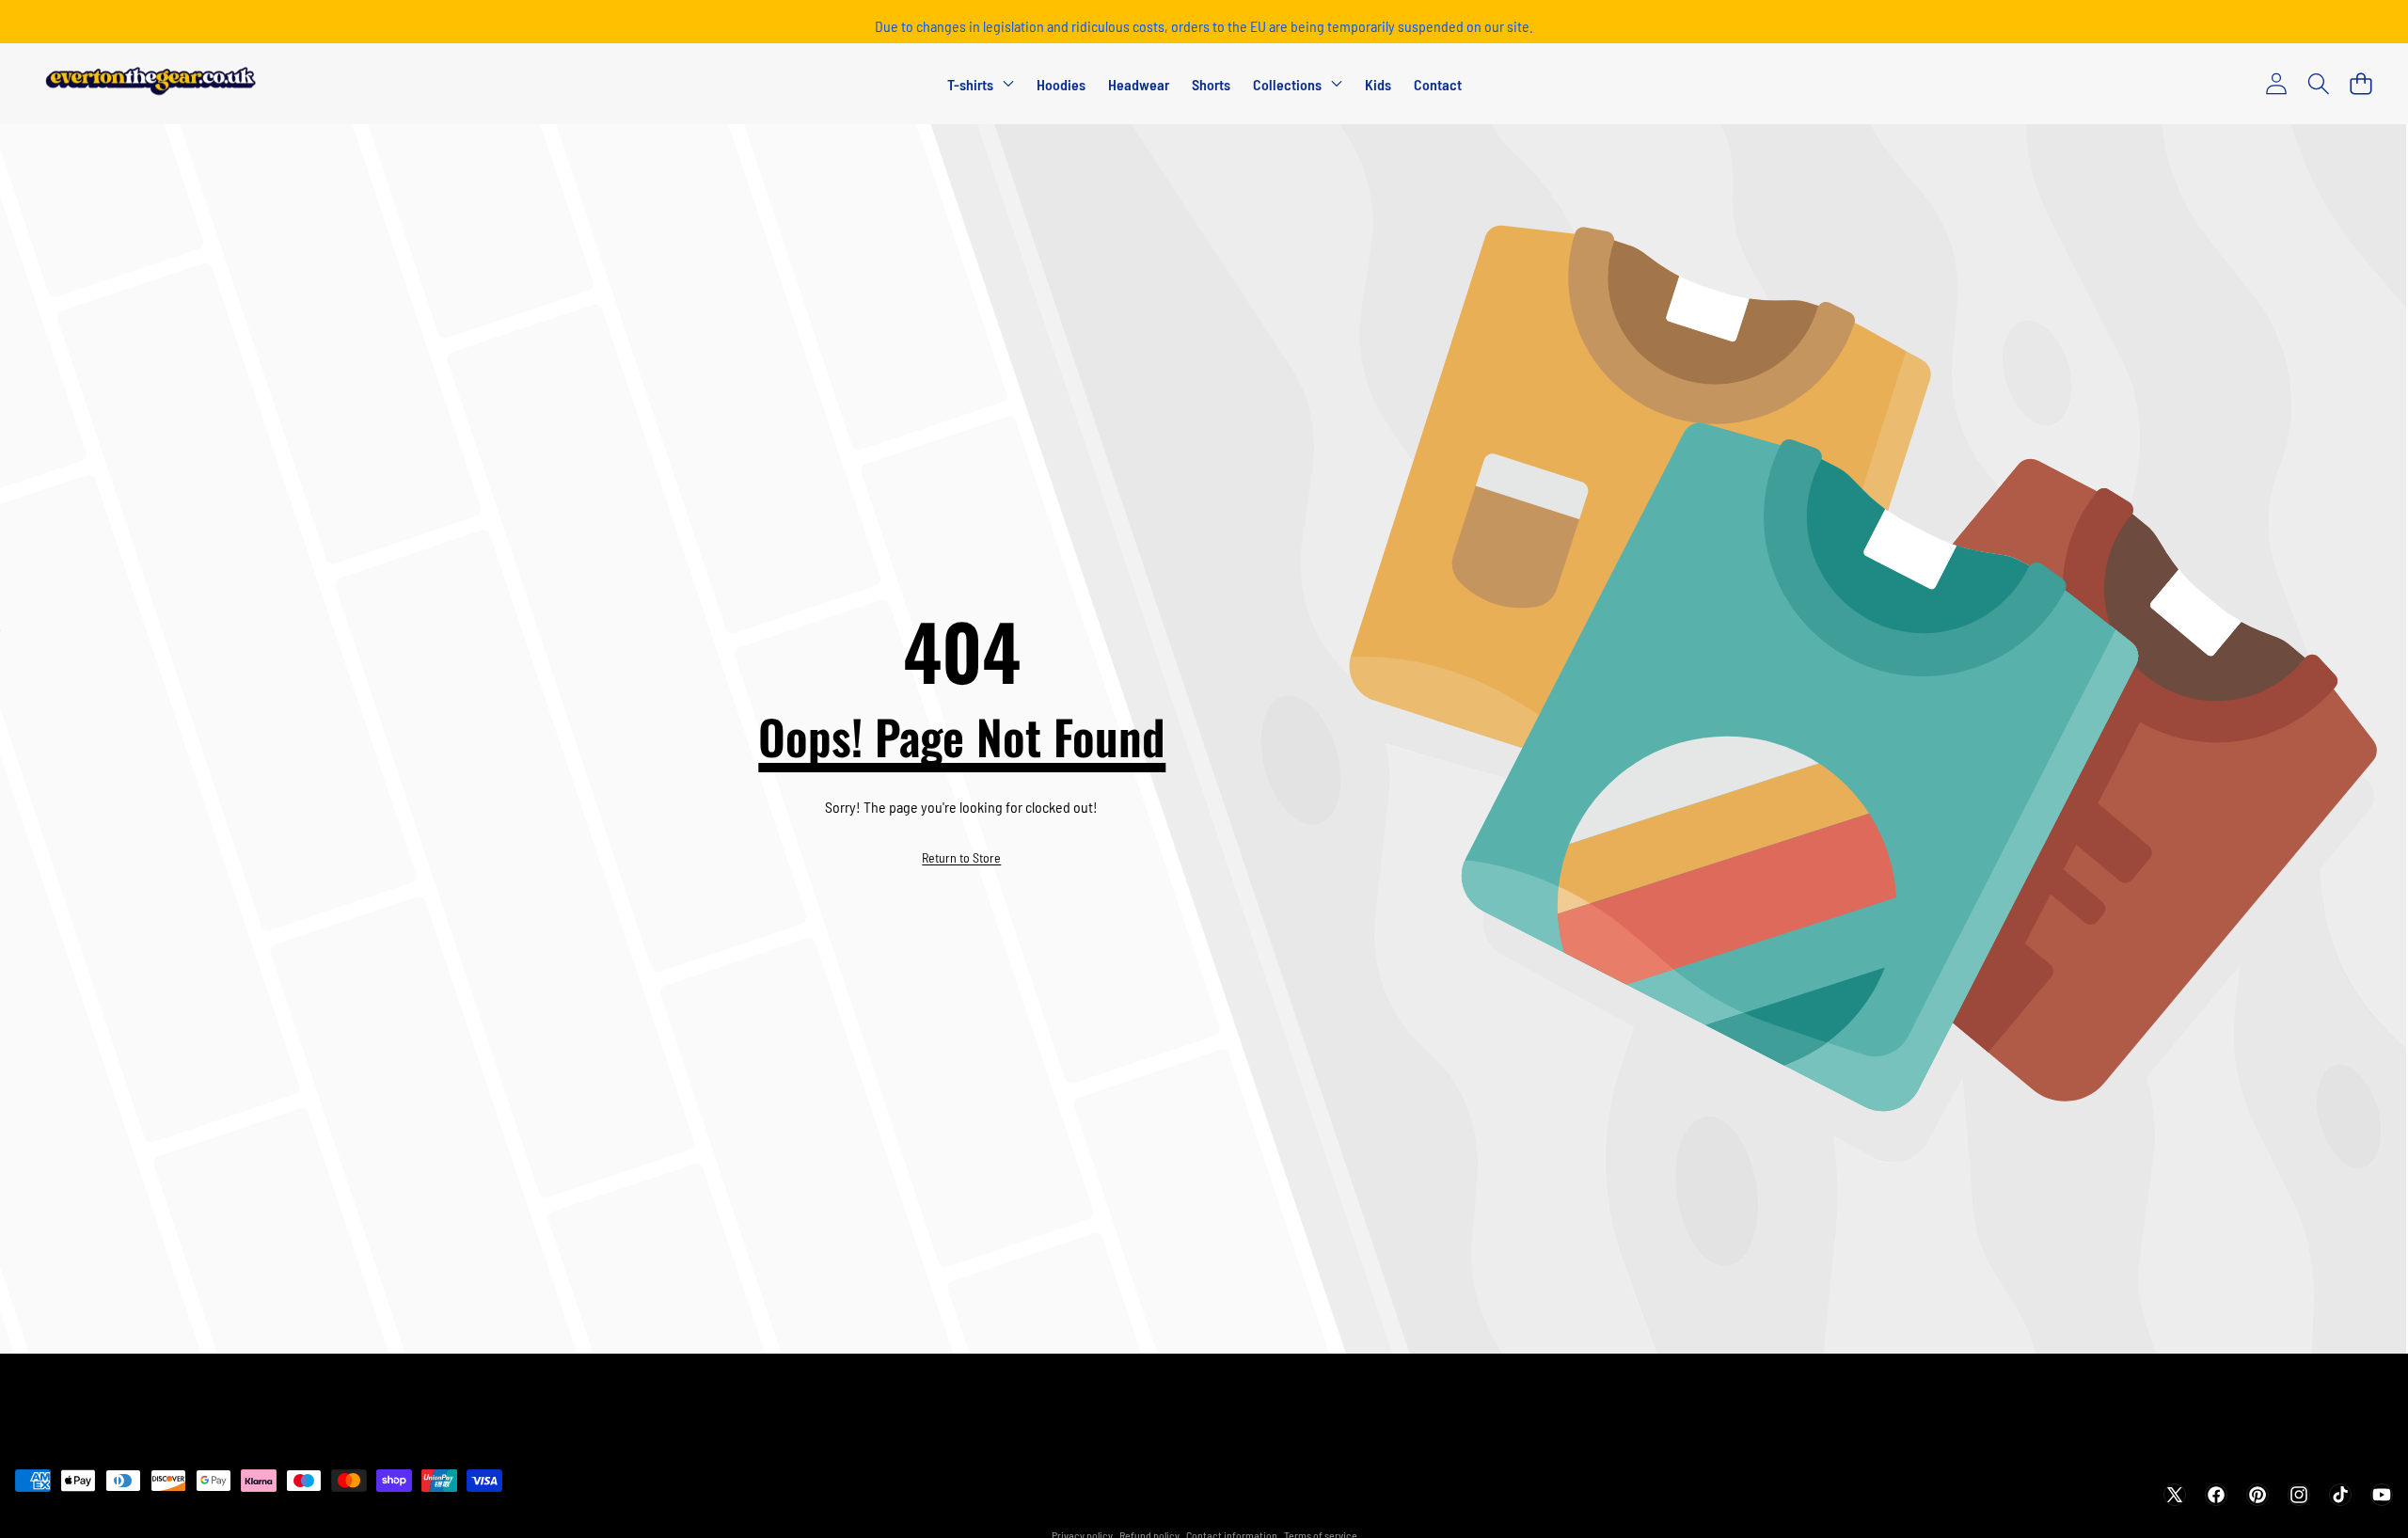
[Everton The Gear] (151, 85)
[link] (961, 858)
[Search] (2318, 84)
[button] (2360, 84)
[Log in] (2276, 84)
